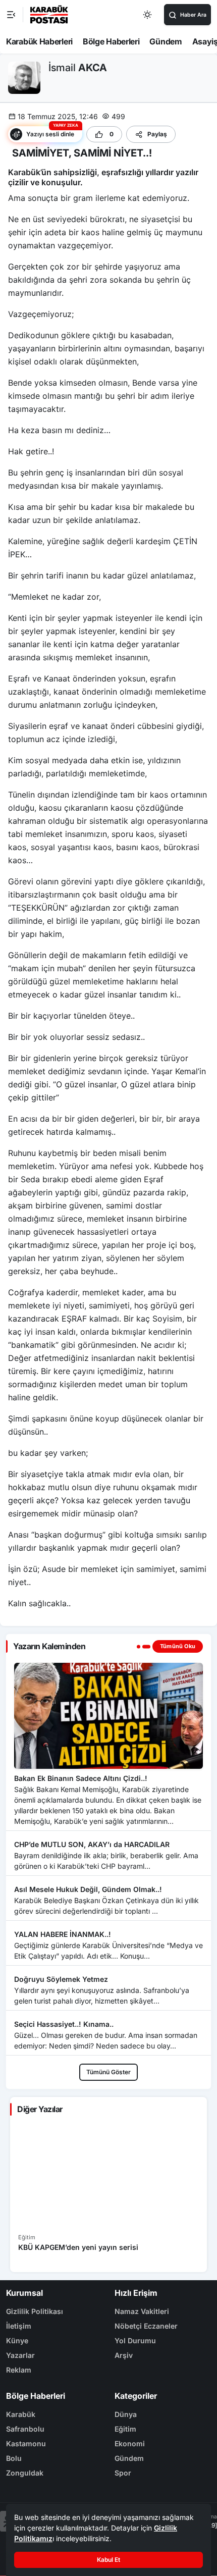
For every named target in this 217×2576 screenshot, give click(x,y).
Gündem (166, 41)
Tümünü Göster (108, 2072)
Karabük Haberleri (39, 41)
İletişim (19, 2326)
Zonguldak (25, 2473)
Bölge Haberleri (111, 41)
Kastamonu (26, 2443)
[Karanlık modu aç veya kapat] (148, 15)
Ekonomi (130, 2443)
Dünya (126, 2414)
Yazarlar (20, 2355)
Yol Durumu (135, 2341)
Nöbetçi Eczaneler (146, 2326)
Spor (123, 2473)
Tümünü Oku (178, 1646)
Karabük (21, 2414)
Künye (17, 2341)
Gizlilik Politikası (35, 2311)
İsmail (78, 68)
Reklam (19, 2370)
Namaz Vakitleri (142, 2311)
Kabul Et (108, 2560)
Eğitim (125, 2429)
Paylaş (157, 134)
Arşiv (124, 2355)
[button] (45, 134)
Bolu (14, 2458)
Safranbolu (25, 2429)
